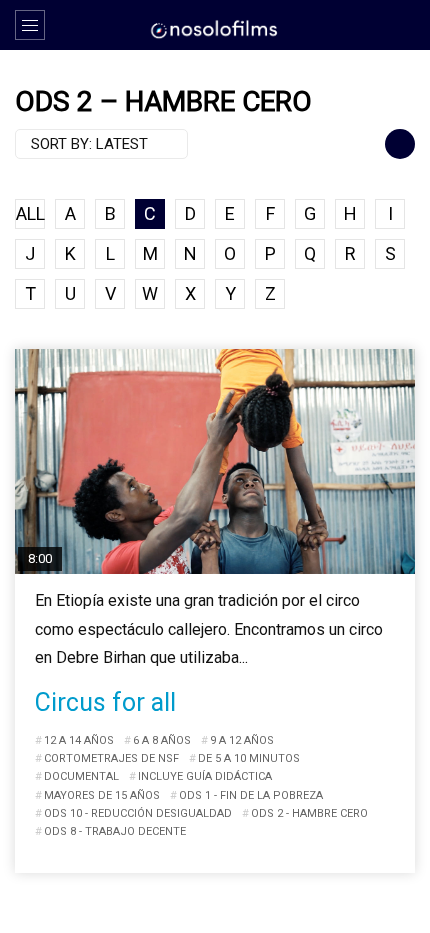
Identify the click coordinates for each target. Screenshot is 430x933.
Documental (81, 776)
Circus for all (105, 702)
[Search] (405, 25)
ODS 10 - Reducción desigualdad (138, 813)
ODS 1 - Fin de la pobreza (251, 795)
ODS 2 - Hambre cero (309, 813)
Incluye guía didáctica (205, 776)
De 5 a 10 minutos (249, 758)
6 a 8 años (162, 740)
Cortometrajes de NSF (111, 758)
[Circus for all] (215, 461)
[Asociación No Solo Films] (215, 28)
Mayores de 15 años (102, 795)
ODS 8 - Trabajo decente (115, 831)
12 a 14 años (79, 740)
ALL (30, 213)
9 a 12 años (242, 740)
